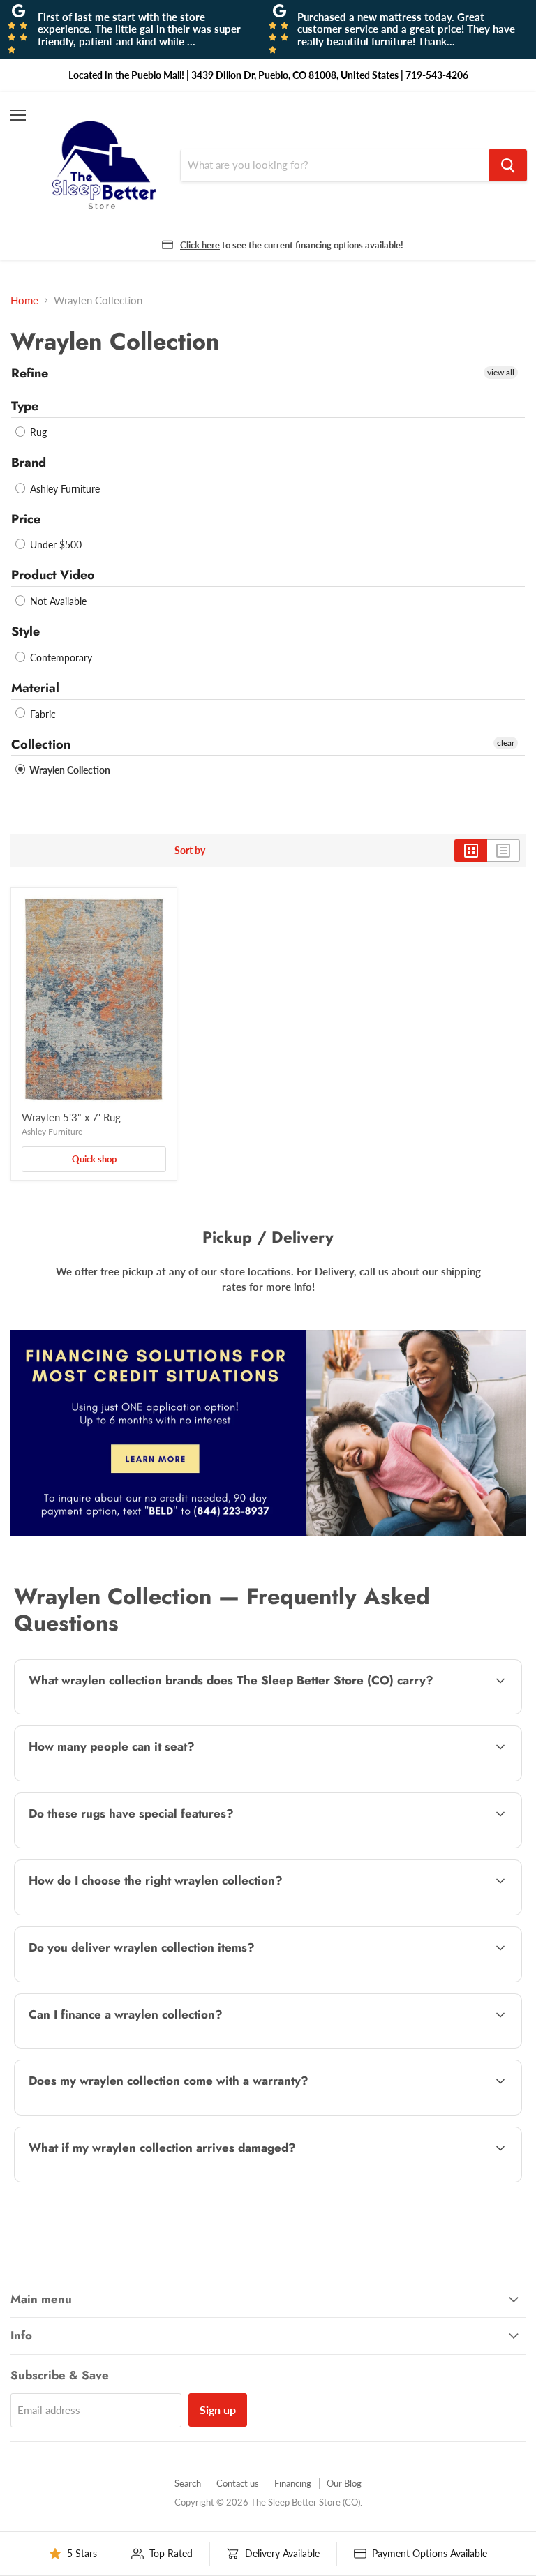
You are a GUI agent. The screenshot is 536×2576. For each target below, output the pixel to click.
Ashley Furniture (64, 489)
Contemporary (60, 658)
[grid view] (471, 851)
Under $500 (54, 545)
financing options (133, 2046)
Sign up (218, 2410)
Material (35, 688)
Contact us (238, 2483)
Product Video (53, 575)
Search (188, 2483)
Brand (29, 463)
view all (501, 372)
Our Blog (344, 2483)
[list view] (504, 851)
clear (506, 743)
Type (25, 406)
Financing (293, 2483)
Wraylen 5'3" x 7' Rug (71, 1117)
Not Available (57, 601)
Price (26, 519)
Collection (41, 744)
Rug (37, 432)
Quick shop (94, 1159)
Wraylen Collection (69, 770)
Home (24, 300)
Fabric (42, 714)
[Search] (508, 165)
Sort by (190, 851)
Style (25, 631)
